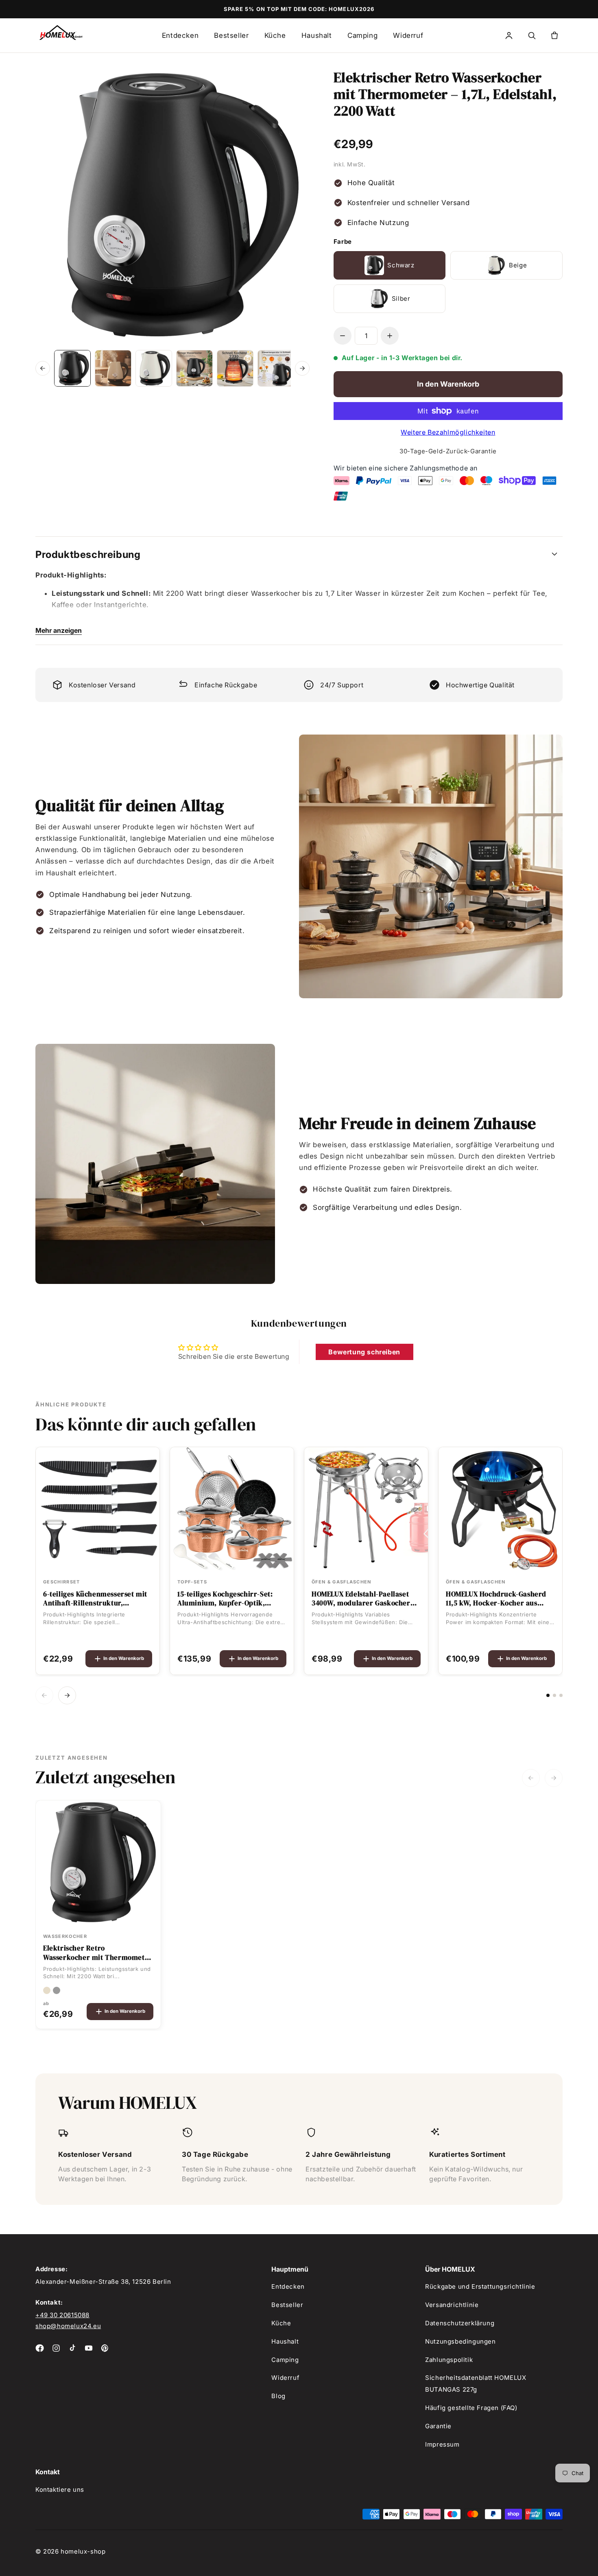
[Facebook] (40, 2348)
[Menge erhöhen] (390, 336)
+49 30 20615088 (62, 2315)
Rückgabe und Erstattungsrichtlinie (480, 2286)
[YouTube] (89, 2348)
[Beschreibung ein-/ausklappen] (554, 555)
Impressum (442, 2444)
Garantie (438, 2426)
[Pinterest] (105, 2348)
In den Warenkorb (124, 1658)
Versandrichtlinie (452, 2305)
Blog (278, 2396)
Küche (275, 35)
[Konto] (509, 35)
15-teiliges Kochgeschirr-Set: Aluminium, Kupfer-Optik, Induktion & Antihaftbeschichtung (225, 1599)
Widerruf (408, 35)
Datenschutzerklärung (460, 2323)
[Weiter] (302, 368)
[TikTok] (72, 2348)
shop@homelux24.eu (68, 2326)
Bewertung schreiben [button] (364, 1352)
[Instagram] (56, 2348)
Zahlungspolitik (449, 2360)
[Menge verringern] (343, 336)
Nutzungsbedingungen (460, 2341)
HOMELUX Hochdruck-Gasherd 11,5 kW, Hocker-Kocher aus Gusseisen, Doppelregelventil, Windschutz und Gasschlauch (496, 1599)
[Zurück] (43, 368)
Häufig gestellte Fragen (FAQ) (471, 2408)
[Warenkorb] (554, 35)
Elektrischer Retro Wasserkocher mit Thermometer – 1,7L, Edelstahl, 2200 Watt (98, 1953)
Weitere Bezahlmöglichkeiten (448, 432)
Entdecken (180, 35)
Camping (362, 35)
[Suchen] (532, 35)
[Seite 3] (561, 1695)
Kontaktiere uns (60, 2490)
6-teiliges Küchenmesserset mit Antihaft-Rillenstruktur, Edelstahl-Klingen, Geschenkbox (97, 1599)
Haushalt (317, 35)
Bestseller (231, 35)
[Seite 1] (548, 1695)
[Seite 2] (554, 1695)
